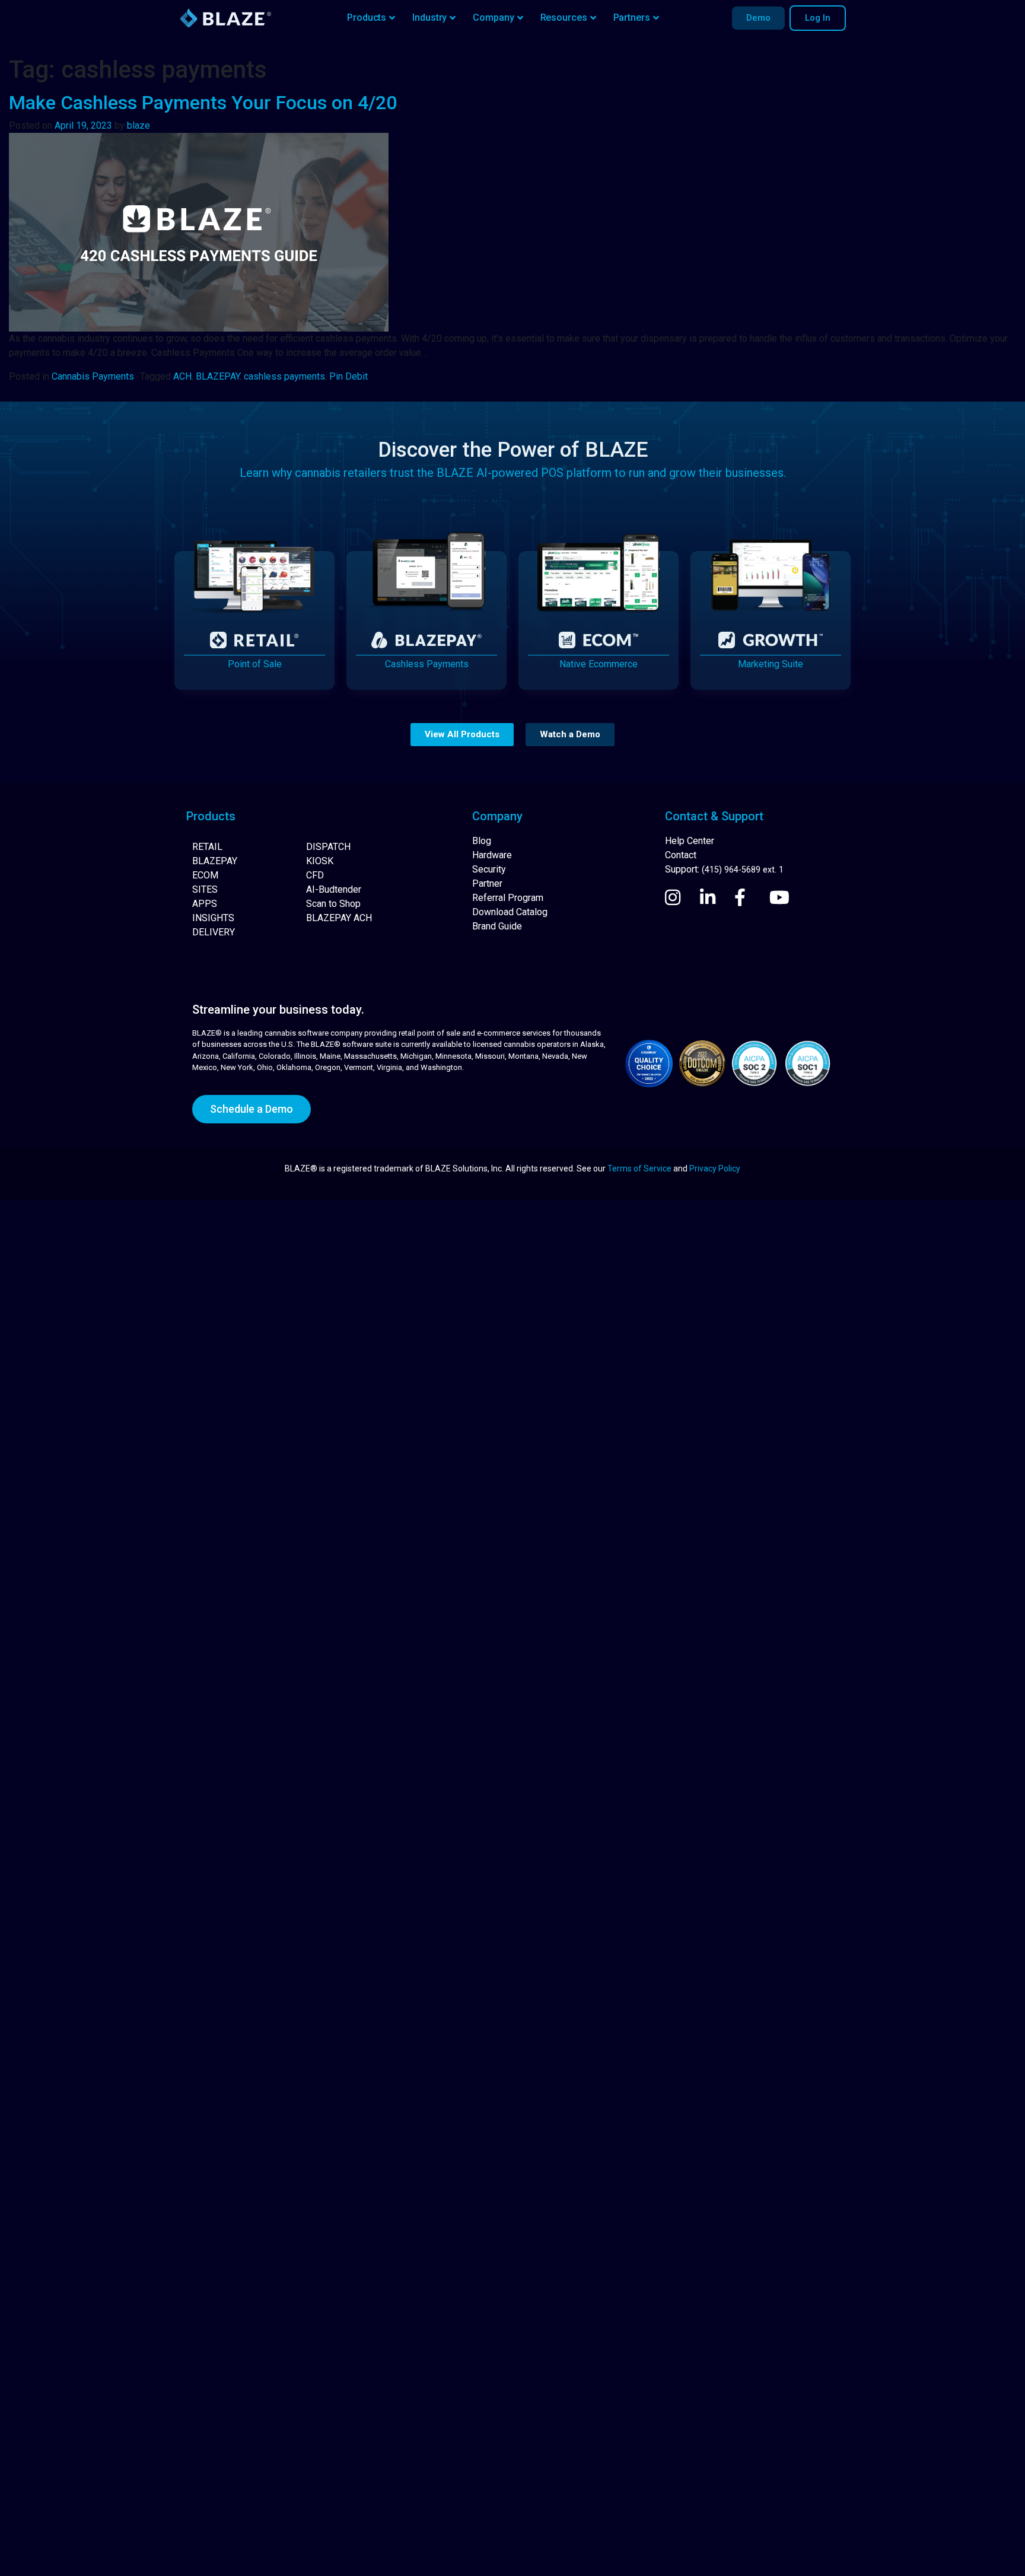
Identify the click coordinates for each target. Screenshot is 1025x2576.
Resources (564, 17)
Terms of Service (639, 1168)
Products (367, 17)
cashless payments (284, 376)
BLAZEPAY (218, 376)
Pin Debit (348, 376)
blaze (139, 125)
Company (493, 17)
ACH (182, 376)
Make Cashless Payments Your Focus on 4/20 (203, 103)
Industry (429, 17)
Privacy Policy (715, 1168)
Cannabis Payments (93, 376)
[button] (462, 735)
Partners (632, 17)
